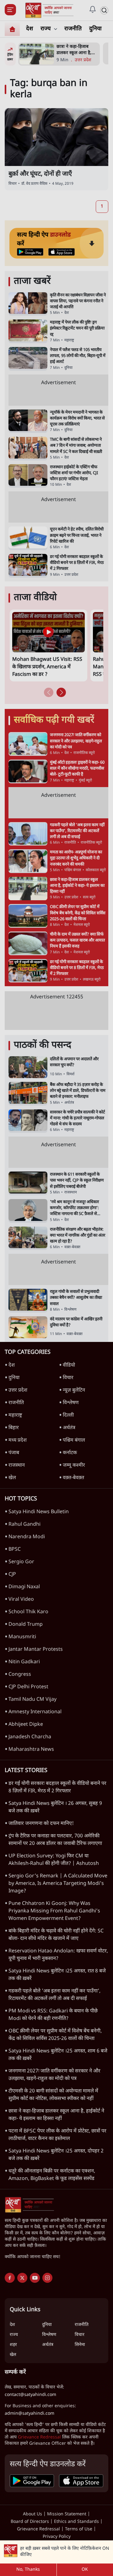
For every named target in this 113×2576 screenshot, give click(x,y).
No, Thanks (28, 2570)
